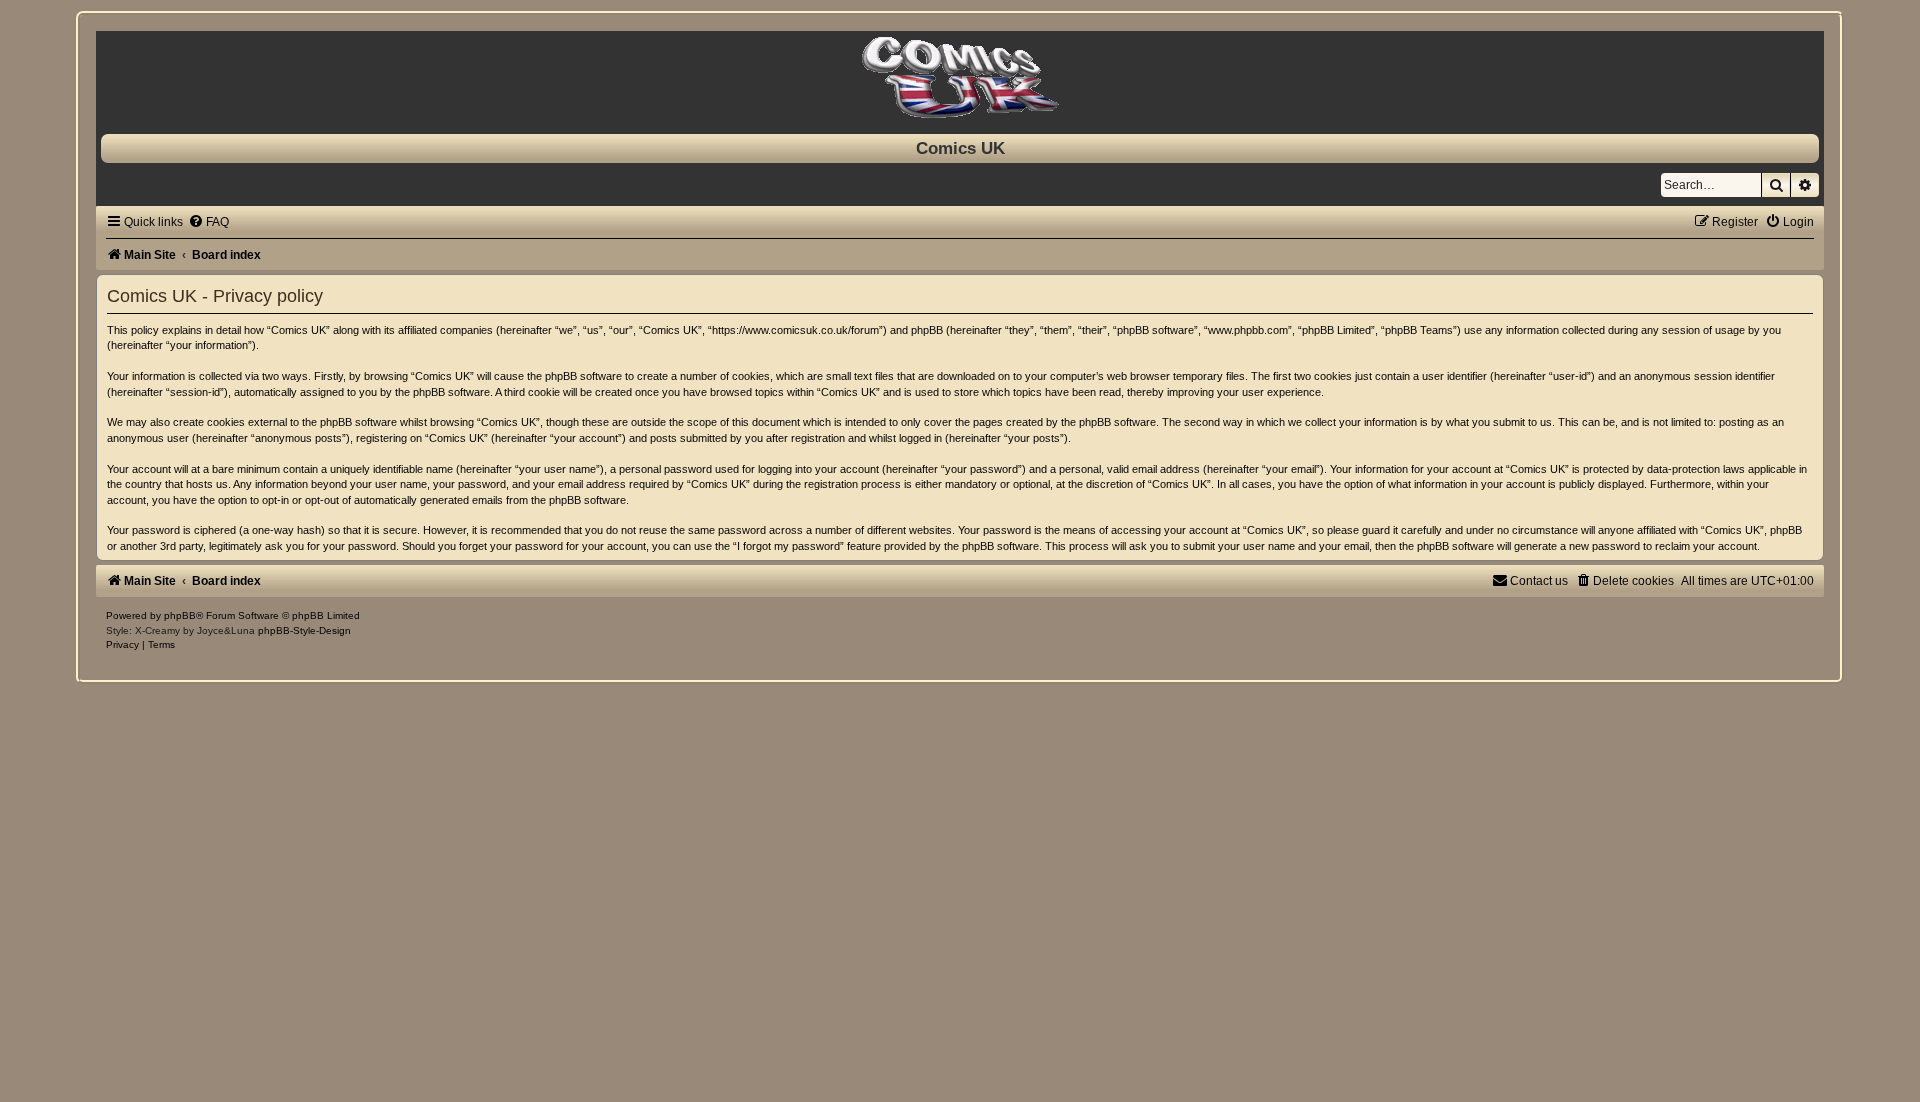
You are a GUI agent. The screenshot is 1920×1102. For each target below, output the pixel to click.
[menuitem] (208, 222)
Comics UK (960, 148)
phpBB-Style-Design (304, 630)
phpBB (180, 615)
